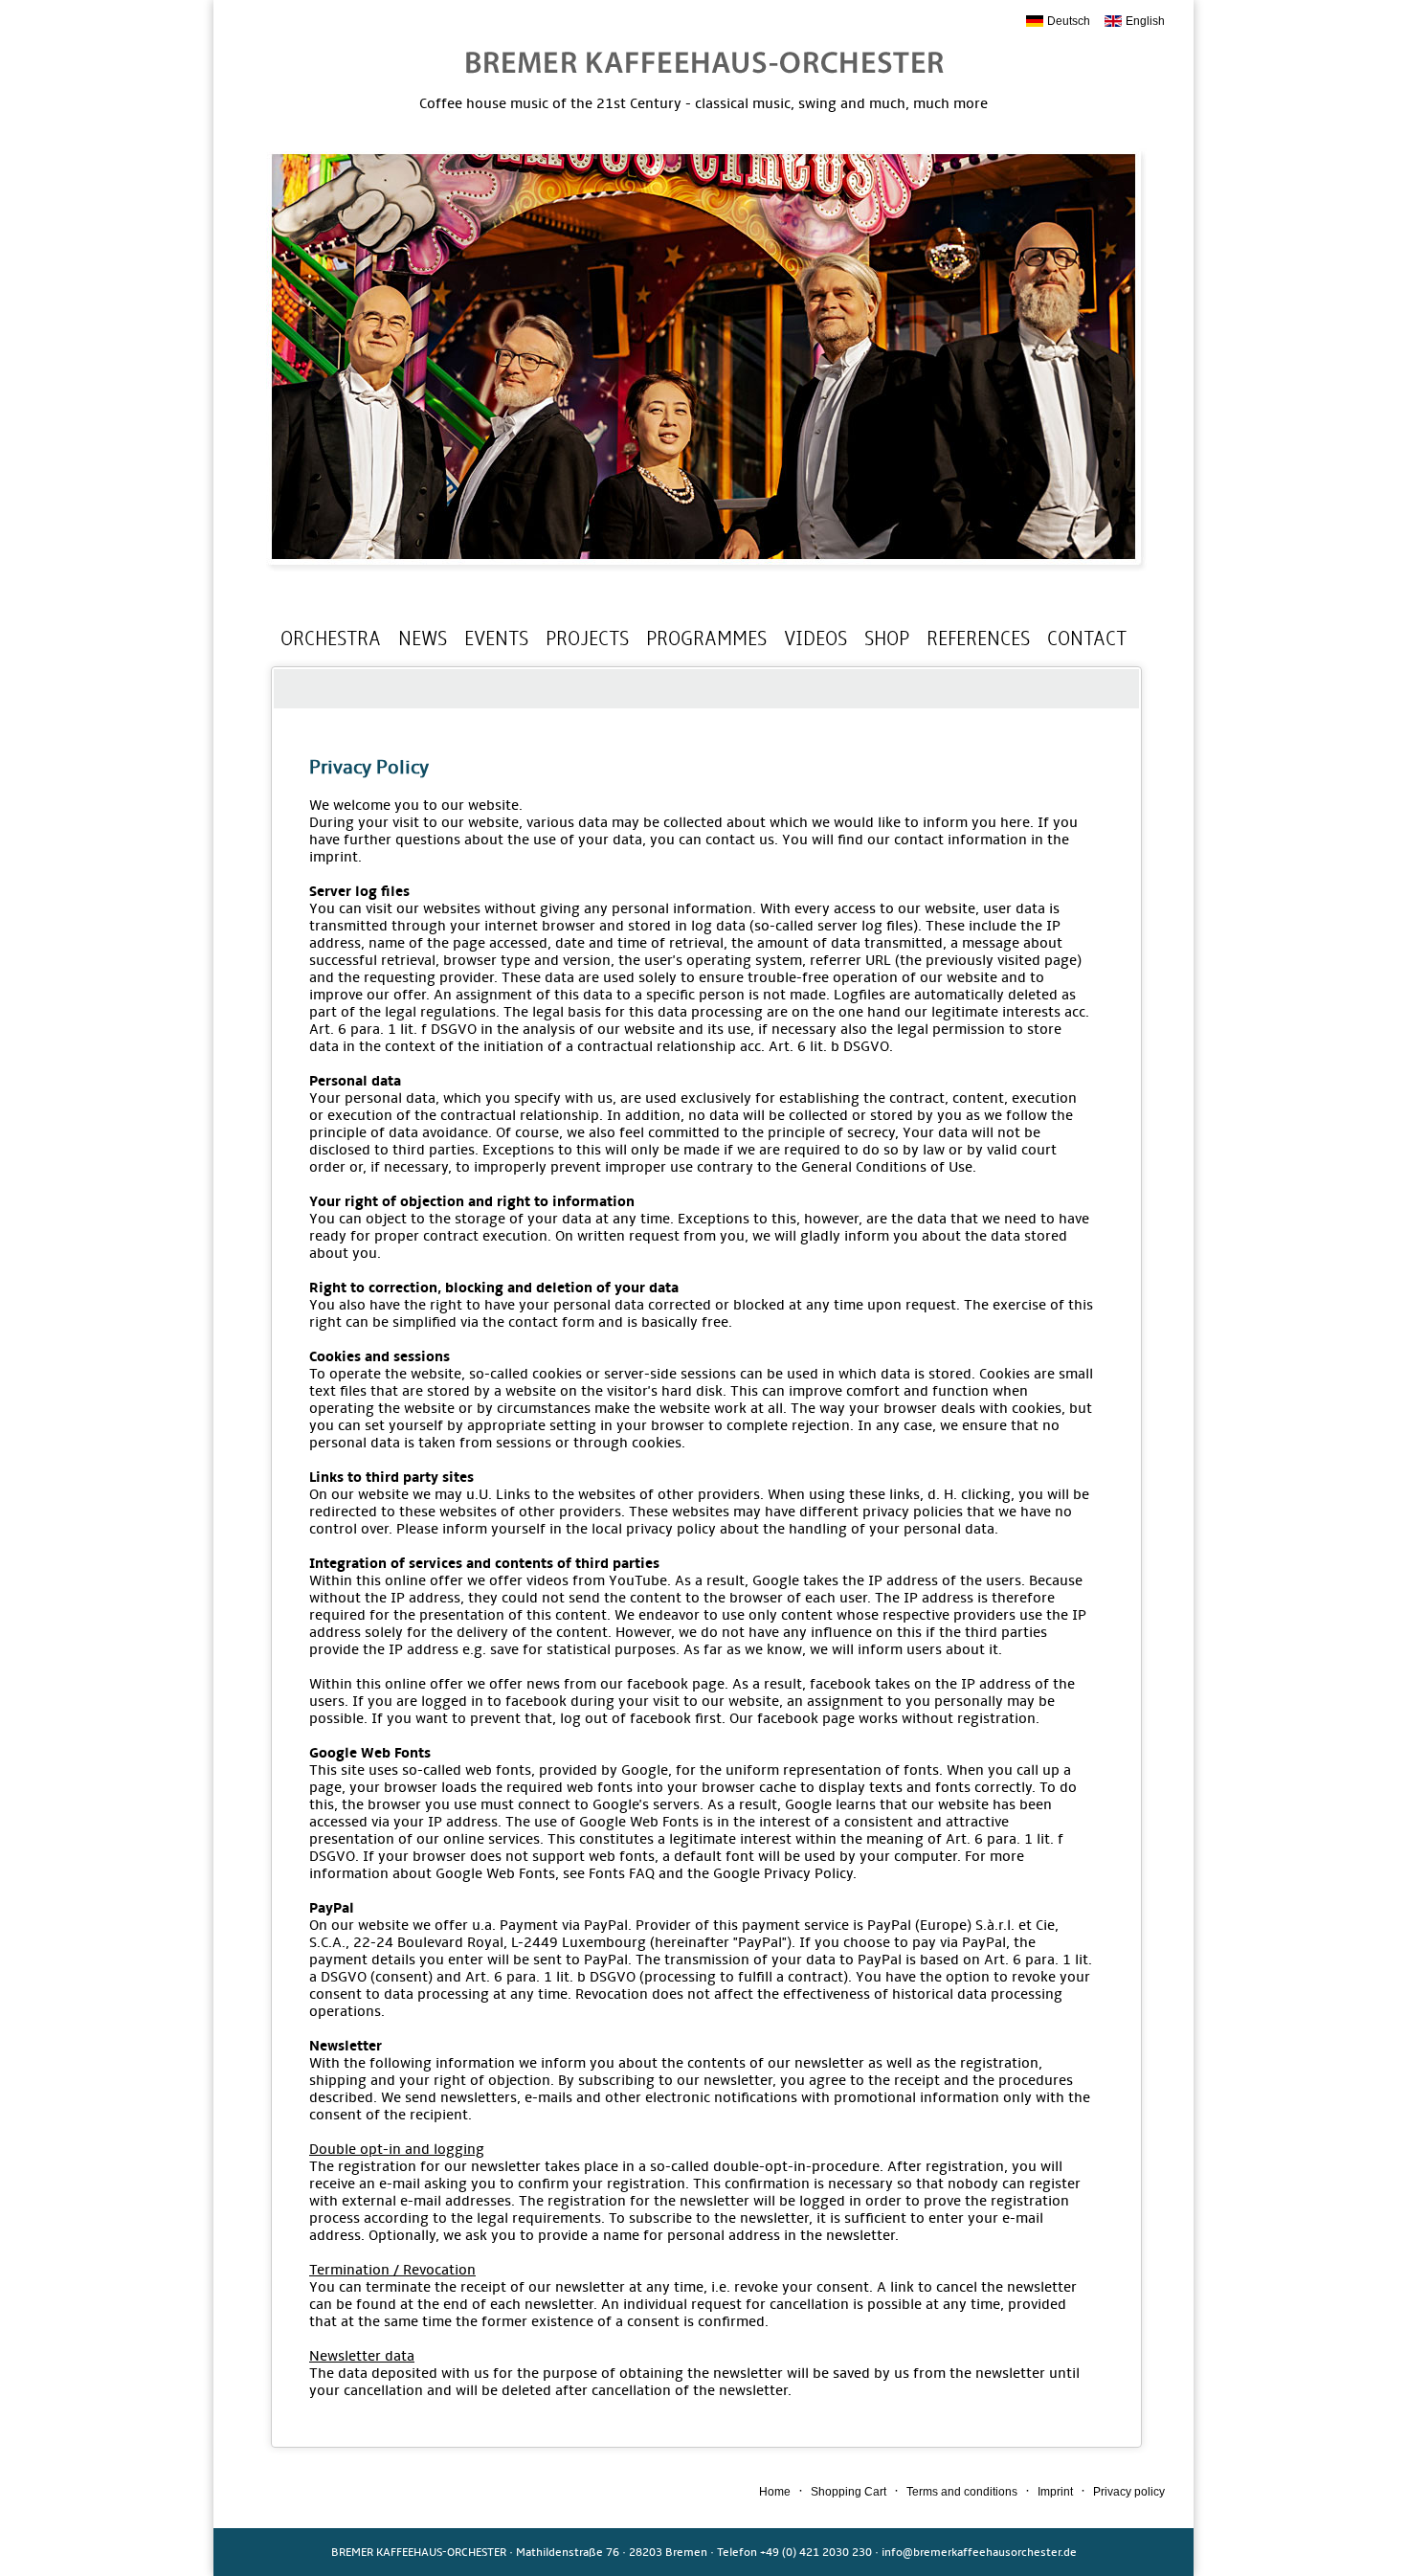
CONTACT (1087, 638)
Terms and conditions (962, 2492)
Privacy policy (1129, 2492)
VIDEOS (815, 638)
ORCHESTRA (331, 638)
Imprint (1055, 2492)
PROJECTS (587, 638)
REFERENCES (978, 638)
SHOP (887, 638)
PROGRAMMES (706, 638)
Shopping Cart (849, 2492)
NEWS (423, 638)
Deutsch (1069, 21)
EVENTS (496, 638)
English (1145, 21)
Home (775, 2492)
